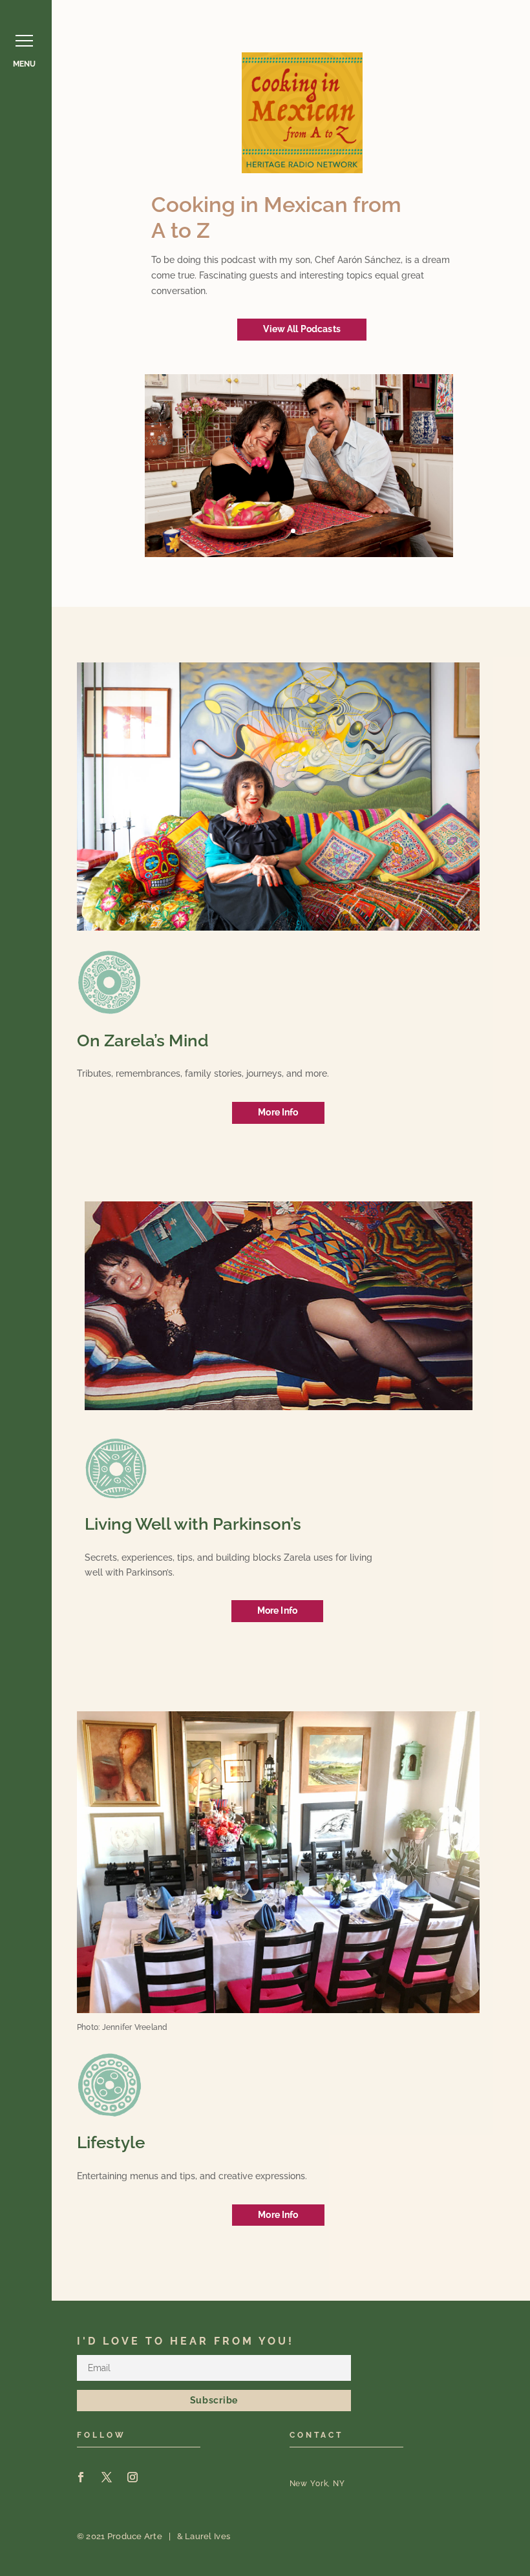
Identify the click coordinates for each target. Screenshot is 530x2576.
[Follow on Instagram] (132, 2477)
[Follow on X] (107, 2477)
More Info (278, 1112)
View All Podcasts (302, 329)
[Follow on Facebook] (81, 2477)
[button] (24, 40)
